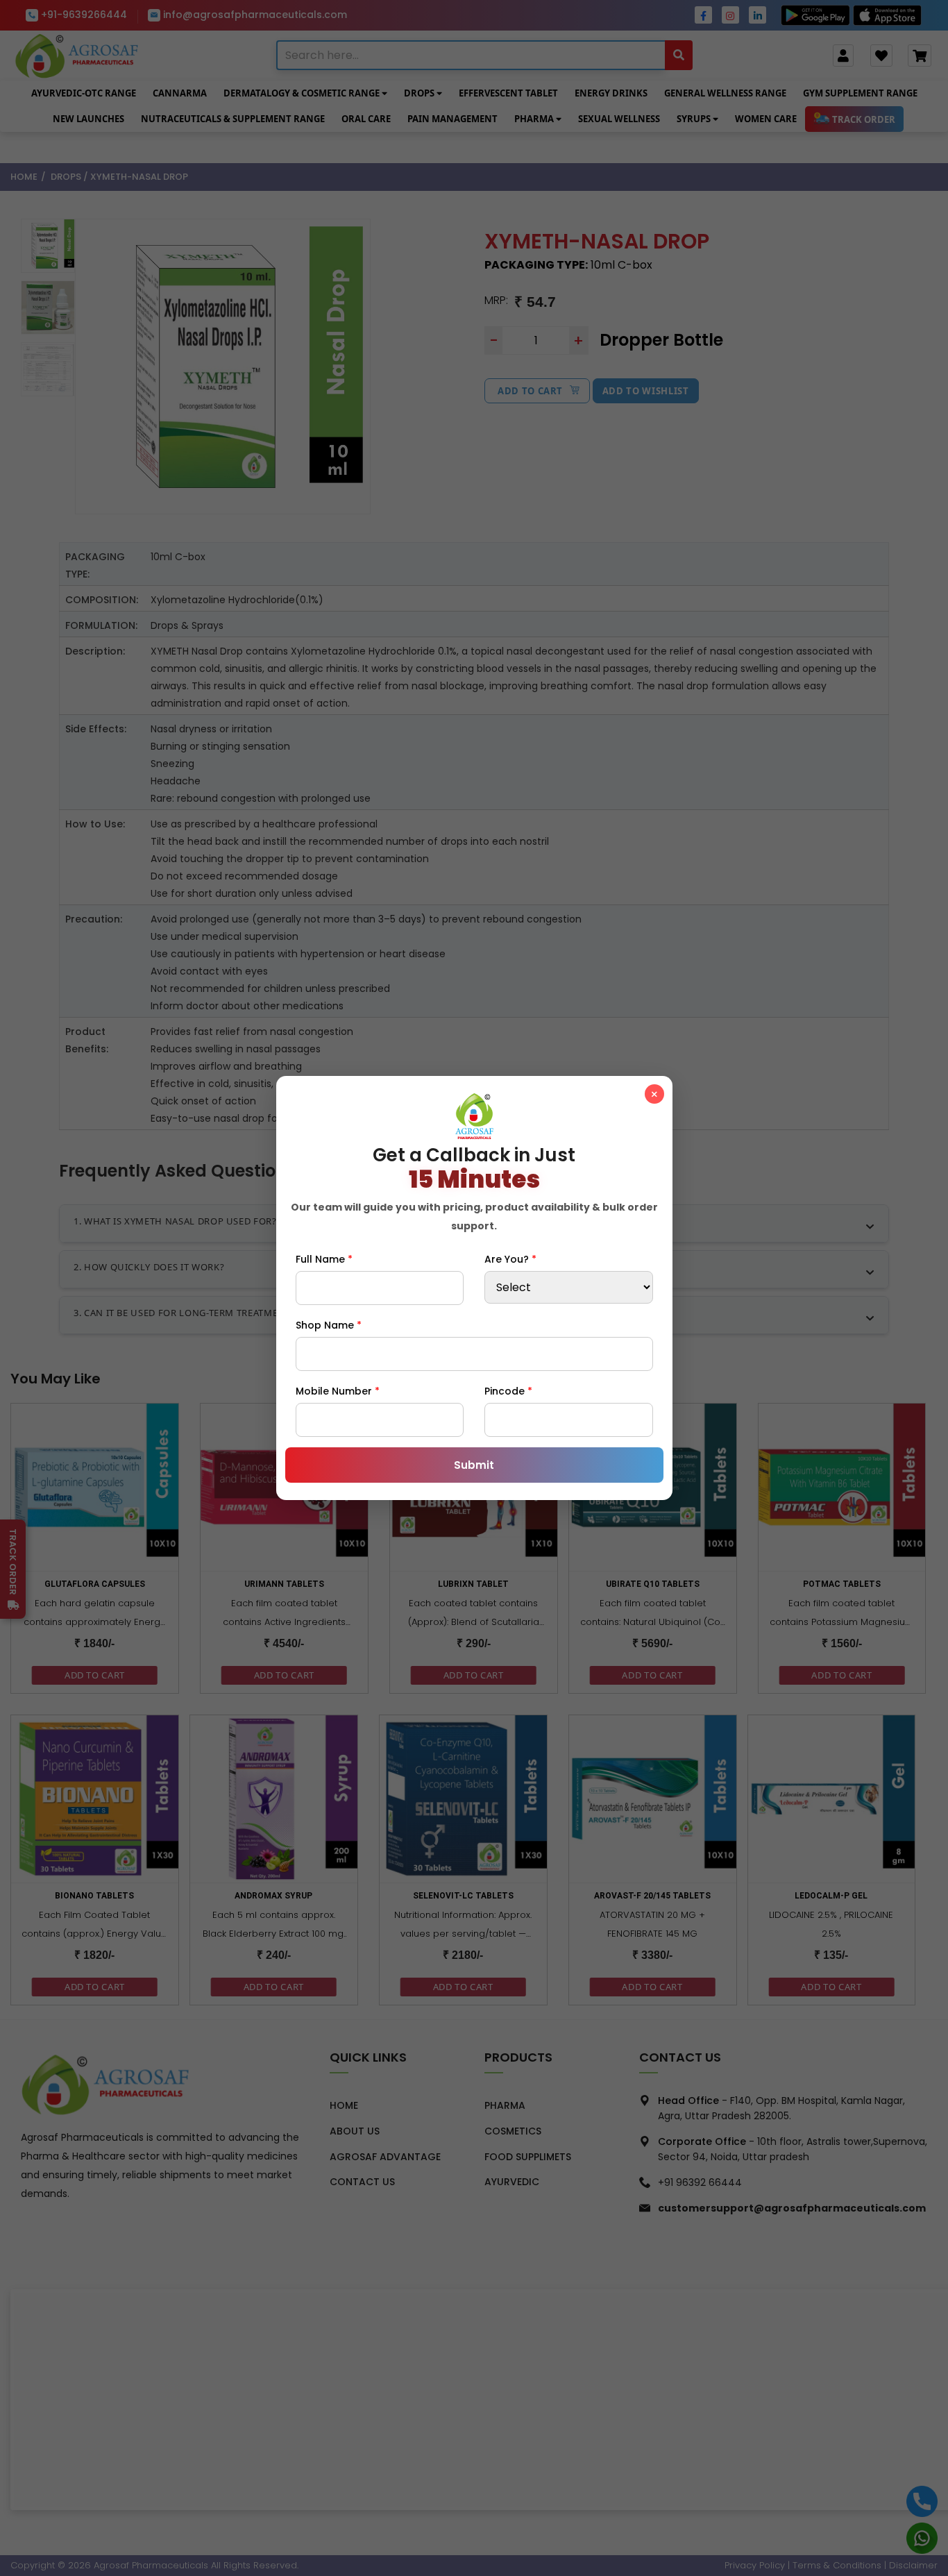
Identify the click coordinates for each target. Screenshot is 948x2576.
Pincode (508, 1391)
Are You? (510, 1259)
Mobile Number (338, 1391)
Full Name (324, 1259)
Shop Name (329, 1325)
